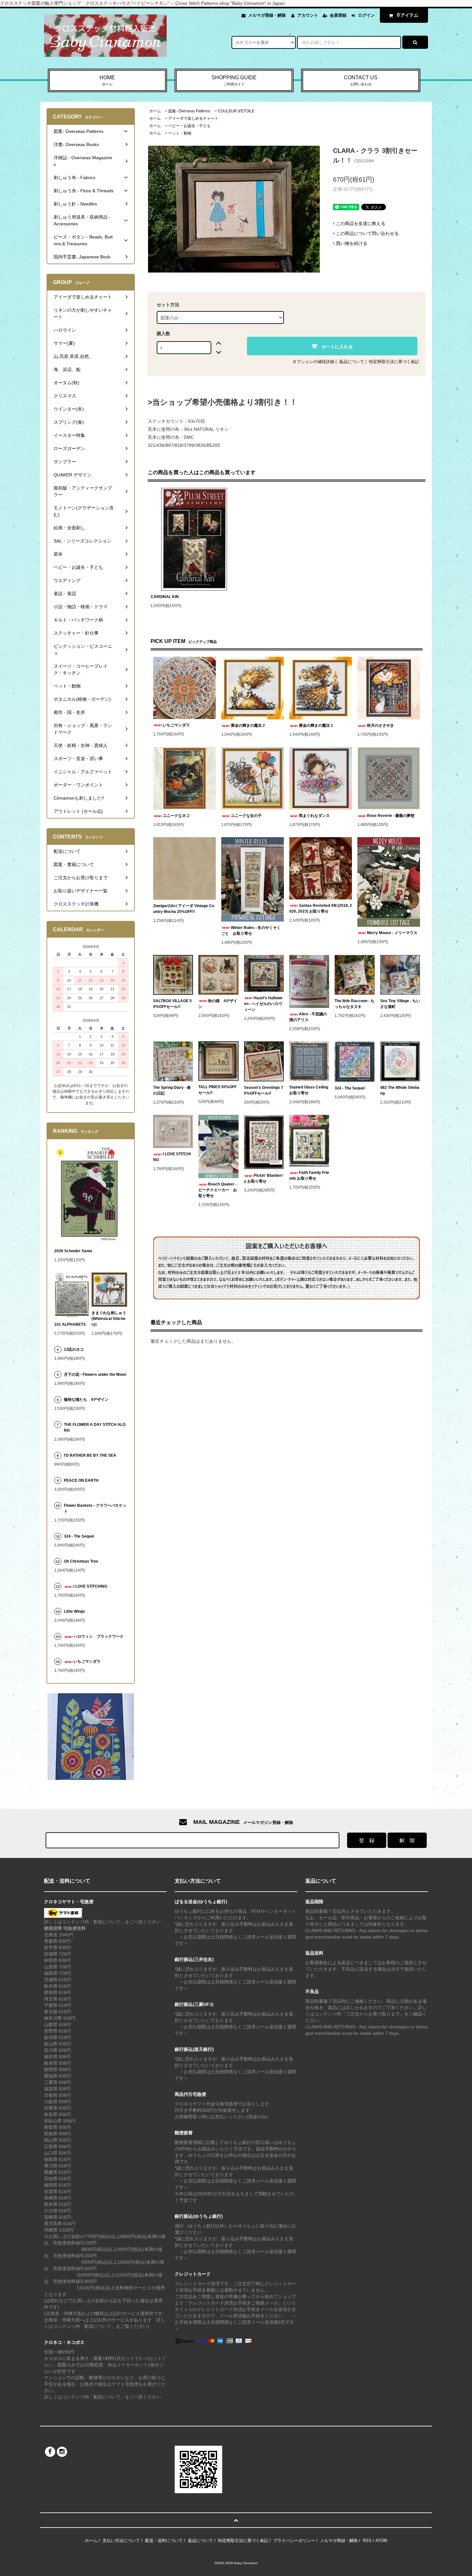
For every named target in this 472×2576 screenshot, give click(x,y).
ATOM (381, 2541)
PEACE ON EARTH (81, 1480)
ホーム (155, 111)
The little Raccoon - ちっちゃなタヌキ (354, 1004)
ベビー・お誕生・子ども (189, 126)
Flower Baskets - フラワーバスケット (95, 1508)
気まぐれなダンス (314, 816)
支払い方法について (121, 2541)
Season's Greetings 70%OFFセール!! (264, 1090)
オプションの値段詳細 (313, 362)
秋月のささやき (380, 725)
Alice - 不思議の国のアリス (308, 1017)
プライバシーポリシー (294, 2541)
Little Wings (76, 1611)
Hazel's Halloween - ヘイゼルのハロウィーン (263, 1004)
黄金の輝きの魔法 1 (316, 725)
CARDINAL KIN (165, 597)
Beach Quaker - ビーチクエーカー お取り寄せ (218, 1190)
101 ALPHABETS (70, 1324)
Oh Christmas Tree (83, 1561)
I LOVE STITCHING (172, 1157)
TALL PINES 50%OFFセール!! (218, 1090)
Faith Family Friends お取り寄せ (309, 1175)
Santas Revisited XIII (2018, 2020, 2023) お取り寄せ (321, 908)
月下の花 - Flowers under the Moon (95, 1375)
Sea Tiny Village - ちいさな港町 (400, 1004)
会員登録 (338, 15)
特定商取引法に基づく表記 (394, 362)
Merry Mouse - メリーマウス (393, 933)
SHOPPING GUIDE (234, 80)
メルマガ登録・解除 (267, 15)
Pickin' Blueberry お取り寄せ (263, 1178)
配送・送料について (164, 2541)
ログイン (366, 15)
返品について (352, 362)
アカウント (308, 15)
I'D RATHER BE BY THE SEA (92, 1455)
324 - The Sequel (354, 1088)
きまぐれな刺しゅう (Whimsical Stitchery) (109, 1319)
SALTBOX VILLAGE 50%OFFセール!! (172, 1004)
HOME (107, 80)
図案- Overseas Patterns (189, 111)
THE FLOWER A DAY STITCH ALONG (95, 1427)
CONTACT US (361, 80)
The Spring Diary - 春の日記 (172, 1090)
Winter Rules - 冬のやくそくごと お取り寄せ (251, 931)
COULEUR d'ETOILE (236, 111)
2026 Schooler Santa (73, 1251)
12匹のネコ (74, 1349)
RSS (367, 2541)
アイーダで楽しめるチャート (193, 118)
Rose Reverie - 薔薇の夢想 (393, 816)
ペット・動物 (180, 133)
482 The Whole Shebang (400, 1090)
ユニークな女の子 (246, 816)
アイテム (408, 15)
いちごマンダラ (176, 725)
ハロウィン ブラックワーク (99, 1636)
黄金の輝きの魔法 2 (248, 725)
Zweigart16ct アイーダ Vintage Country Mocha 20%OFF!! (184, 909)
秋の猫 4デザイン (218, 1004)
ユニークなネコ (176, 816)
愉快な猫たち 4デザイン (86, 1400)
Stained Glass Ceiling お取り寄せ (309, 1090)
